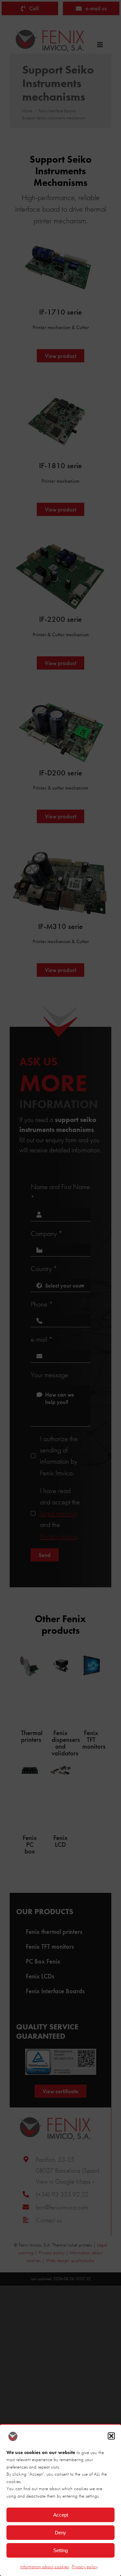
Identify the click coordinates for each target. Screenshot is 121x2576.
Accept (61, 2515)
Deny (60, 2533)
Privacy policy (85, 2567)
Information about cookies (45, 2567)
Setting (60, 2550)
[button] (111, 2436)
